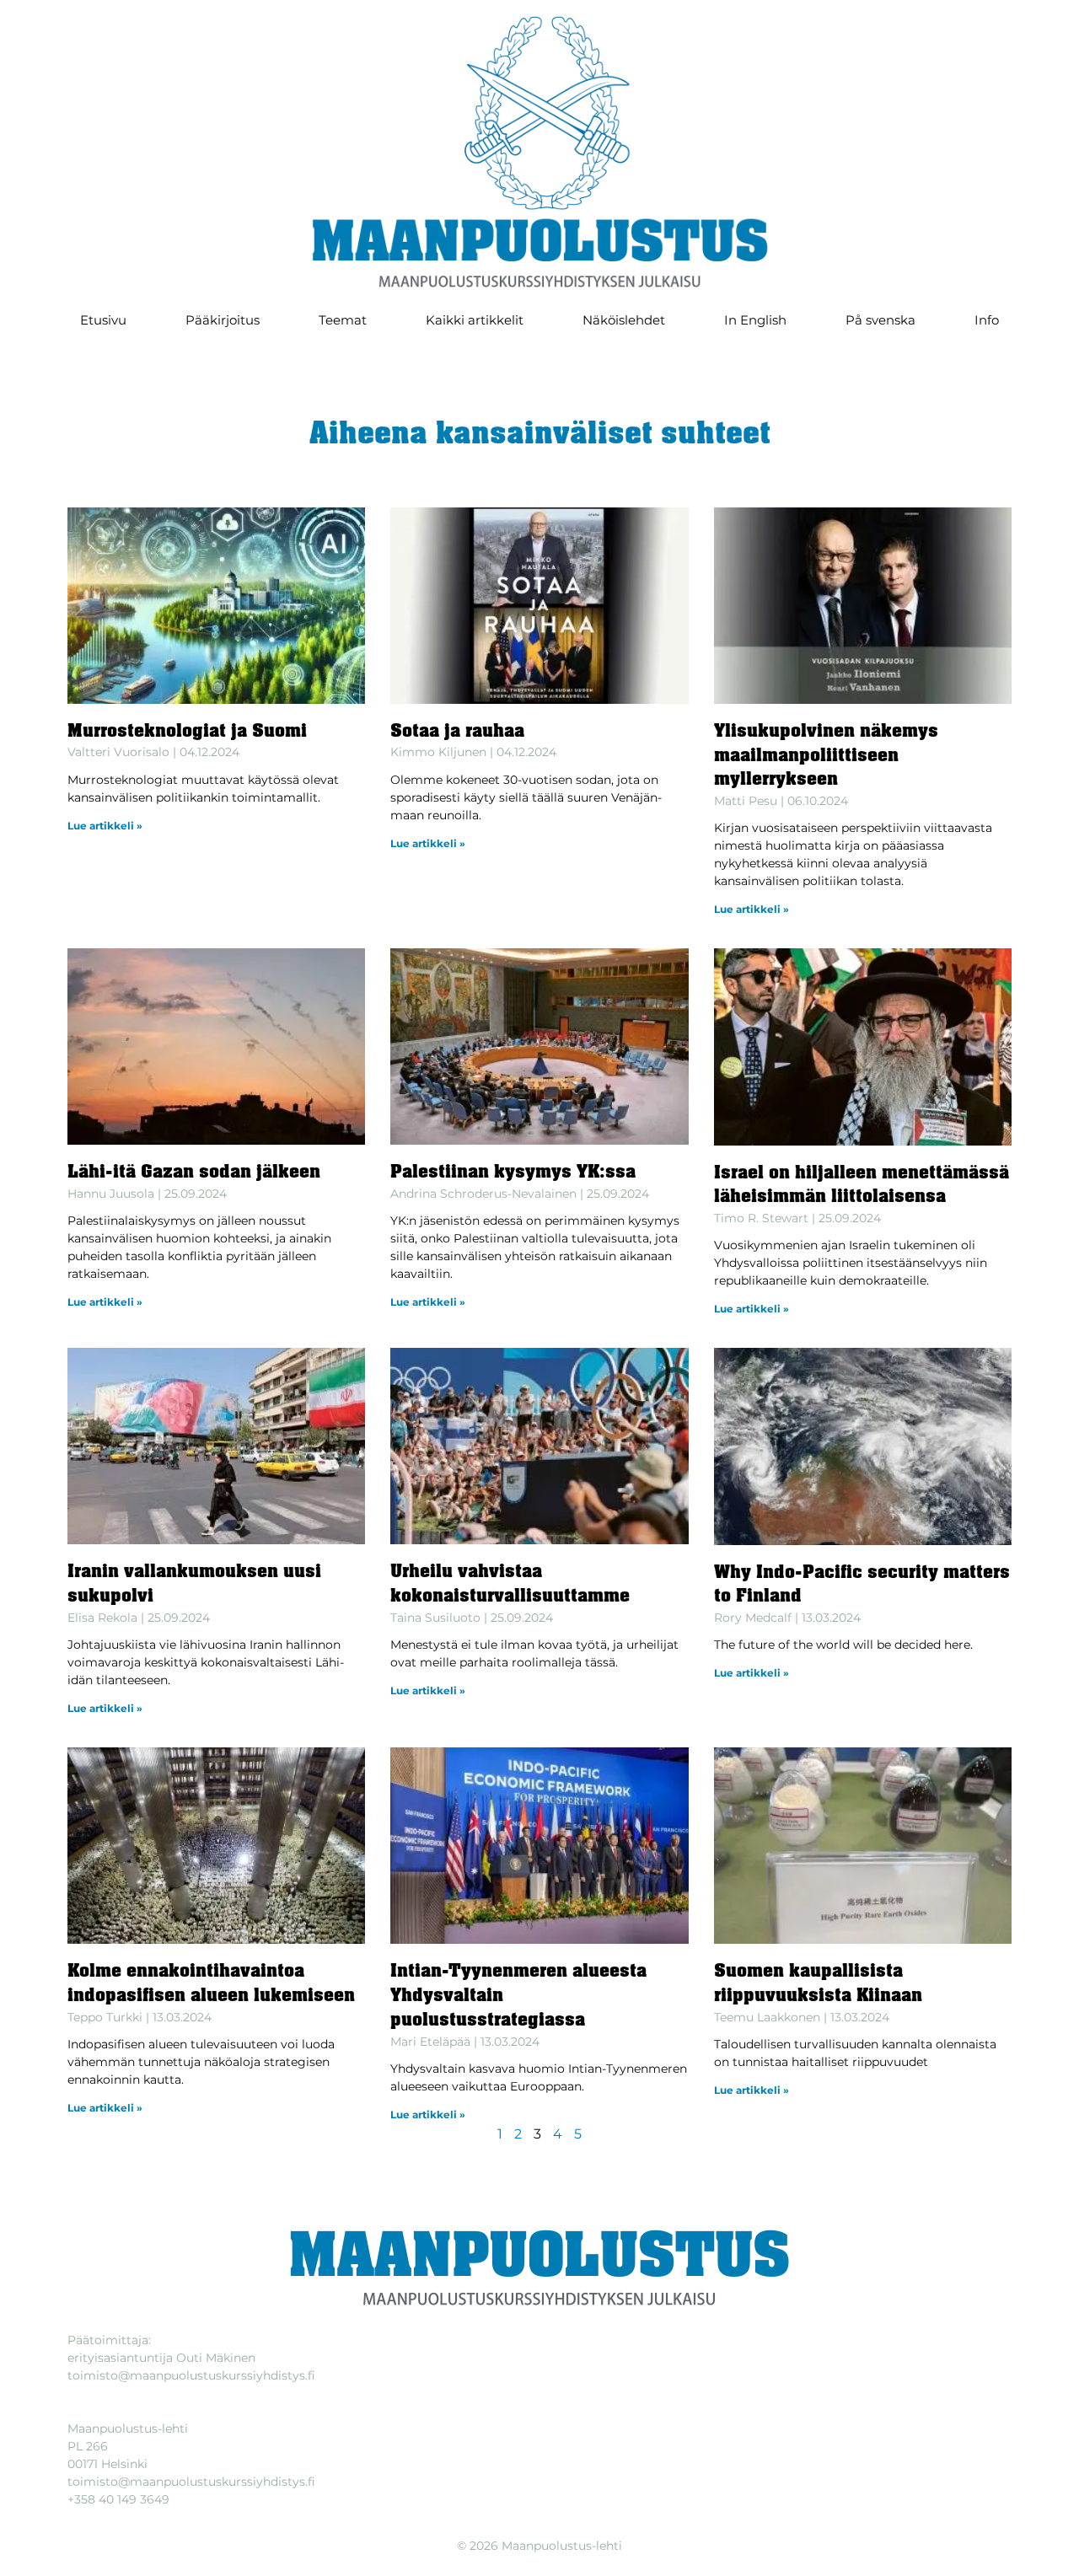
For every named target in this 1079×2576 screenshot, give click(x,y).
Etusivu (103, 320)
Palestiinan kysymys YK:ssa (513, 1173)
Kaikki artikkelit (475, 320)
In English (755, 320)
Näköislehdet (624, 320)
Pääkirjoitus (223, 320)
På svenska (880, 320)
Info (987, 320)
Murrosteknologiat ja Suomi (187, 732)
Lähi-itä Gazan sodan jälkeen (194, 1173)
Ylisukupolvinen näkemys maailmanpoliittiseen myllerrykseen (826, 757)
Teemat (343, 320)
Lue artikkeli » (105, 826)
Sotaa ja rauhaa (457, 732)
